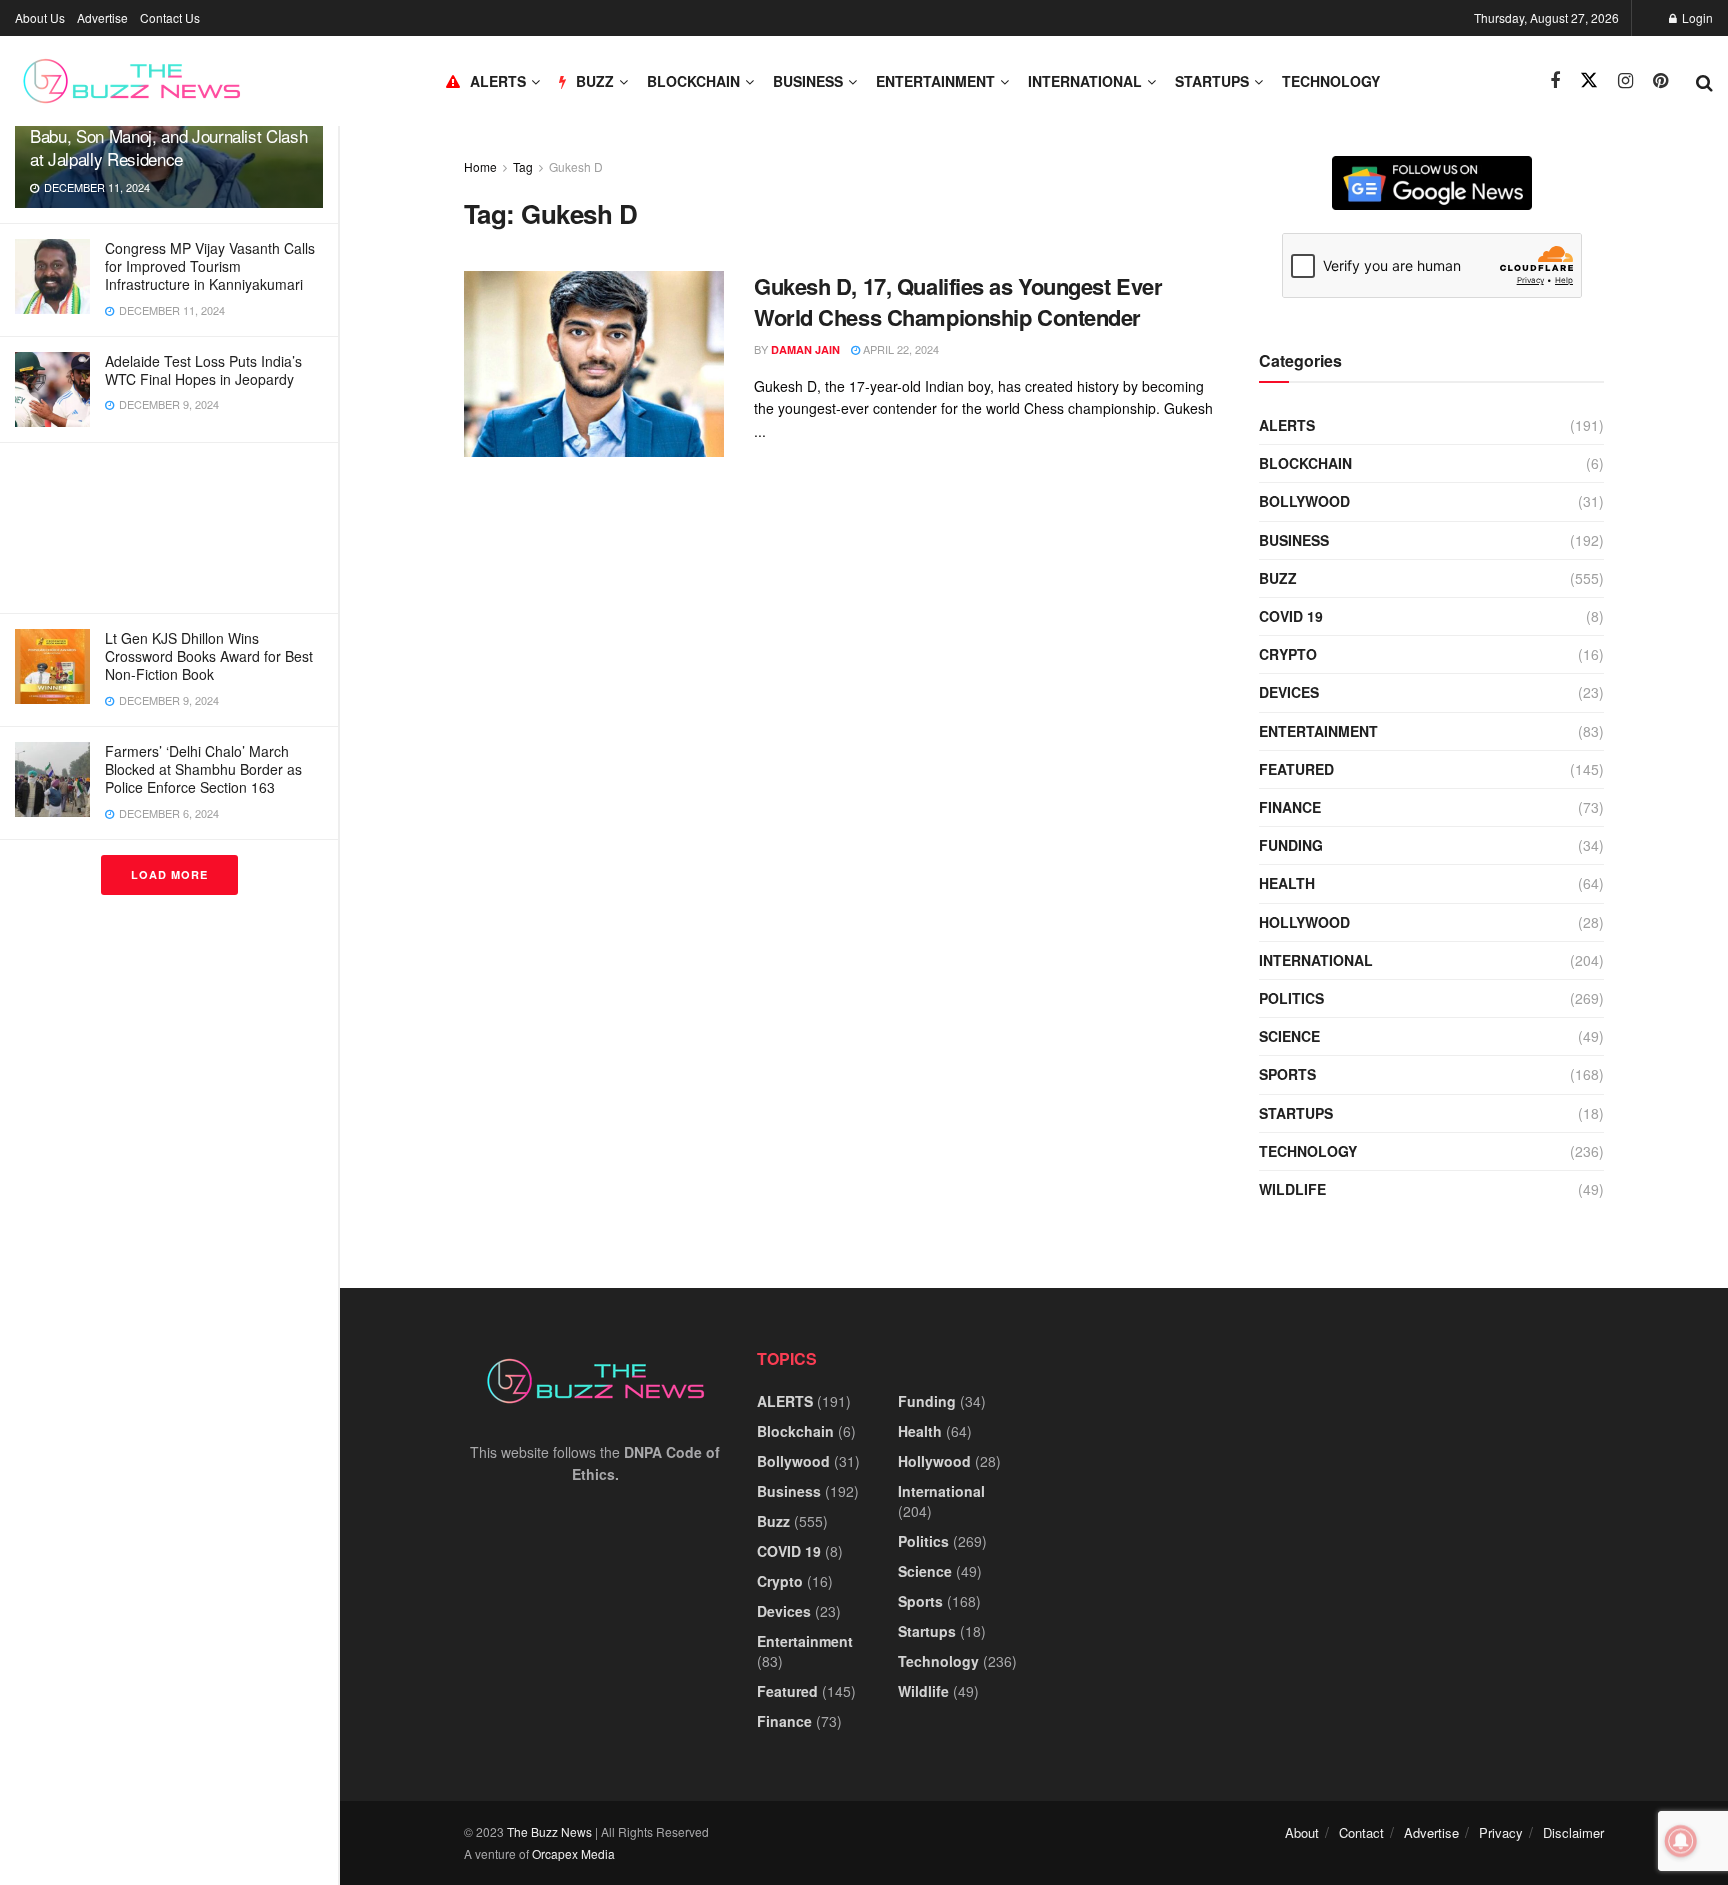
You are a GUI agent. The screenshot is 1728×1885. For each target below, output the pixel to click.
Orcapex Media (573, 1853)
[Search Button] (1704, 81)
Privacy (1501, 1832)
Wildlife (1292, 1189)
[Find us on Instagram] (1625, 81)
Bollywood (1304, 501)
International (1085, 81)
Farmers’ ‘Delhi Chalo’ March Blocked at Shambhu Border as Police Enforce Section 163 (203, 769)
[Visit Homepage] (131, 81)
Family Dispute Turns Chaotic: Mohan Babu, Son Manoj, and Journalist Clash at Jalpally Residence (168, 135)
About (1302, 1832)
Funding (1291, 845)
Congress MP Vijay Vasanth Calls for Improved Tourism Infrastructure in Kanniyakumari (210, 266)
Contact (1361, 1832)
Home (480, 166)
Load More (169, 874)
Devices (1289, 692)
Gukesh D (576, 166)
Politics (1291, 998)
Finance (1290, 807)
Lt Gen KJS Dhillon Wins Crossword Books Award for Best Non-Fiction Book (209, 656)
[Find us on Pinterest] (1660, 81)
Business (808, 81)
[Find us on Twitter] (1589, 80)
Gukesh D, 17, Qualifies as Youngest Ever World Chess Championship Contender (958, 301)
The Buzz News (549, 1831)
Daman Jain (805, 349)
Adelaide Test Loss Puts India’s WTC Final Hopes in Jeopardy (203, 370)
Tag (523, 166)
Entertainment (935, 81)
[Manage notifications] (1681, 1841)
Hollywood (1304, 922)
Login (1696, 17)
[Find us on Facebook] (1555, 81)
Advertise (102, 17)
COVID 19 (1291, 616)
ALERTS (498, 81)
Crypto (1288, 654)
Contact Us (170, 17)
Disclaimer (1573, 1832)
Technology (1331, 81)
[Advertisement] (169, 528)
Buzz (1278, 578)
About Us (40, 17)
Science (1289, 1036)
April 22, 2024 (899, 349)
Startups (1212, 81)
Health (1287, 883)
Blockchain (693, 81)
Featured (1296, 769)
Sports (1287, 1074)
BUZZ (595, 81)
